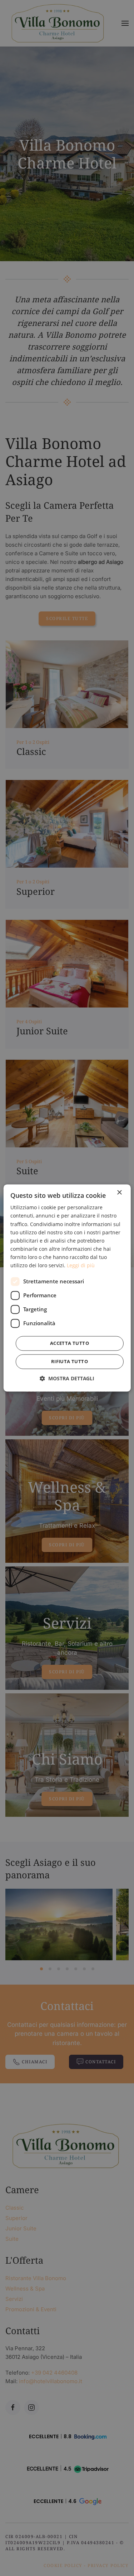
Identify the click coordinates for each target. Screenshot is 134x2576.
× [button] (119, 1193)
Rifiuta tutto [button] (70, 1362)
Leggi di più (81, 1265)
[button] (67, 1379)
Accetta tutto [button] (70, 1343)
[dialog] (67, 1288)
